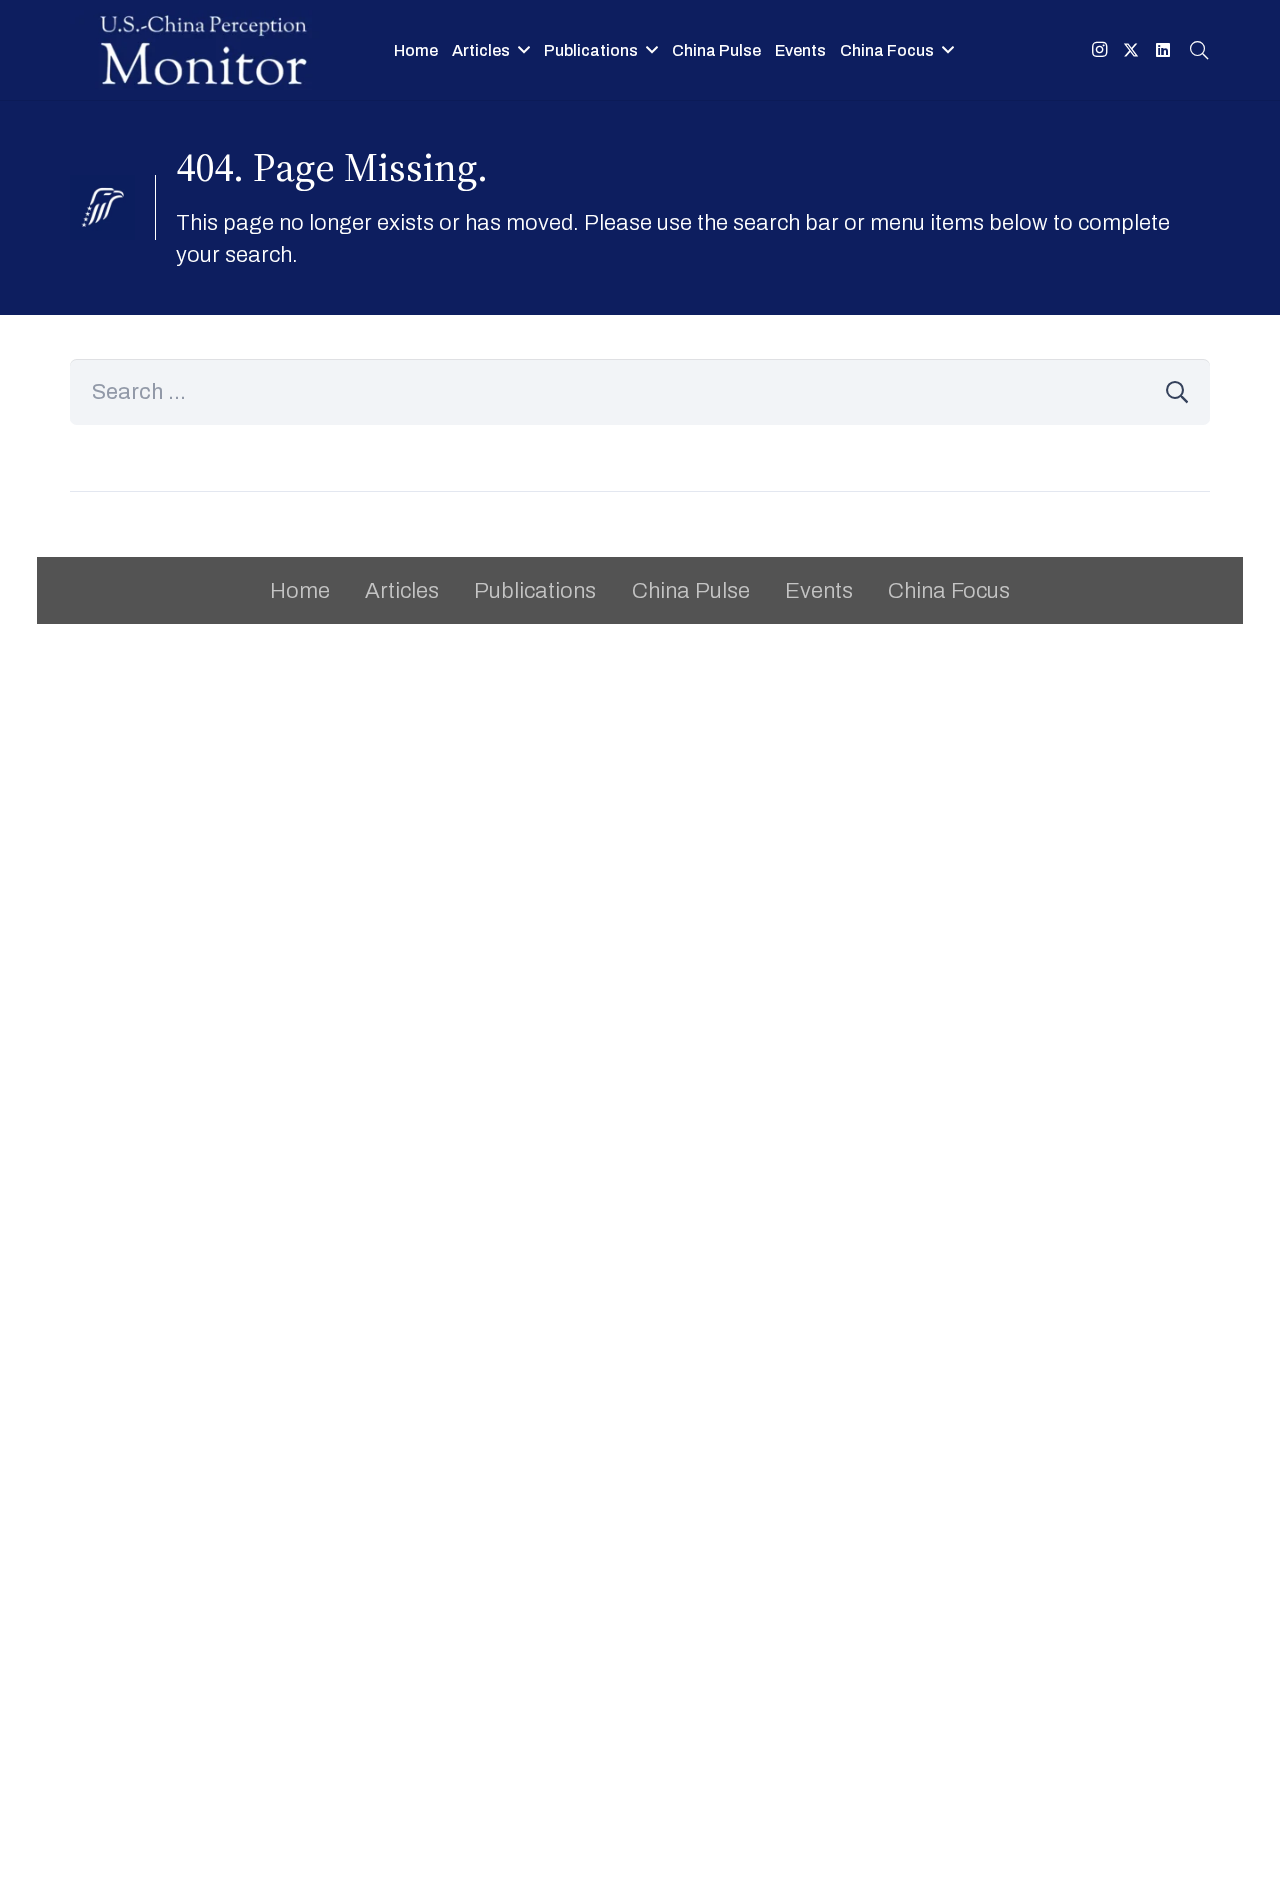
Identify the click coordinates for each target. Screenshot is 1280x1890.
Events (819, 591)
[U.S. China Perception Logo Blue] (203, 50)
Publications (535, 591)
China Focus (949, 591)
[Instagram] (1099, 50)
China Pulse (691, 591)
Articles (402, 591)
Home (300, 591)
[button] (1199, 50)
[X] (1131, 50)
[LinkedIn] (1163, 50)
